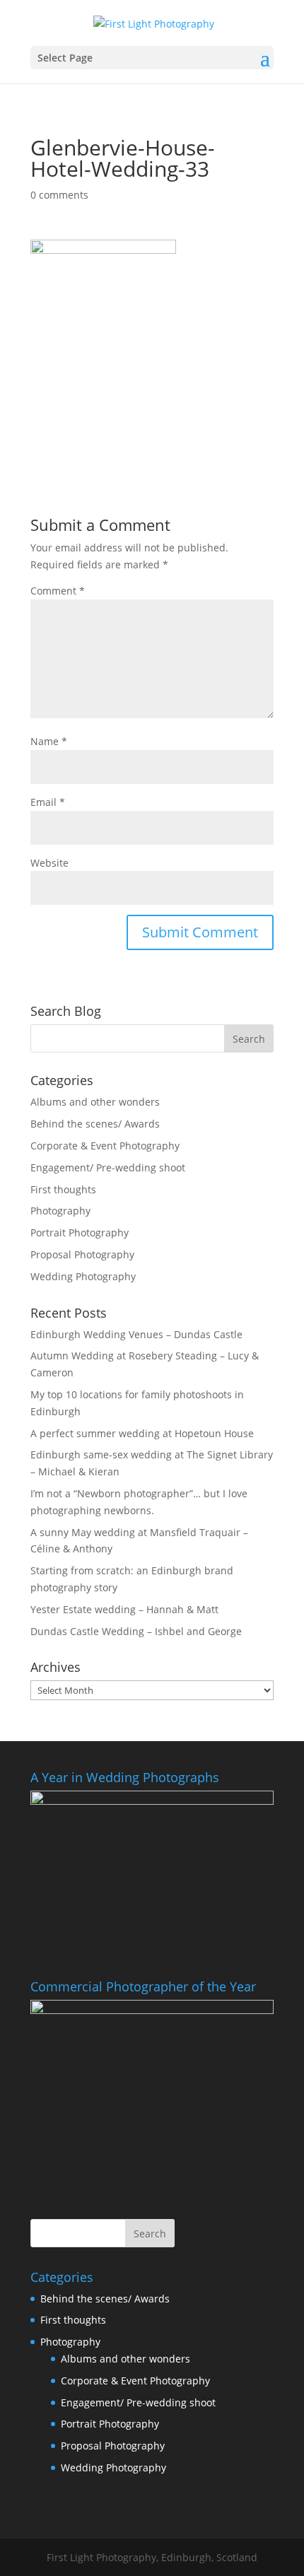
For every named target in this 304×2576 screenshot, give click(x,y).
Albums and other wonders (95, 1102)
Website (49, 863)
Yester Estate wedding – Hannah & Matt (124, 1609)
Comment (58, 591)
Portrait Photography (80, 1233)
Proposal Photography (82, 1254)
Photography (60, 1211)
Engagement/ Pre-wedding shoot (108, 1167)
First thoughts (63, 1189)
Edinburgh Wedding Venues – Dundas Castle (136, 1334)
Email (48, 802)
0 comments (59, 195)
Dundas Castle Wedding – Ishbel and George (136, 1631)
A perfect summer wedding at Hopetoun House (142, 1433)
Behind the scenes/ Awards (95, 1124)
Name (49, 741)
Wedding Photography (83, 1276)
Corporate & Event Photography (105, 1146)
